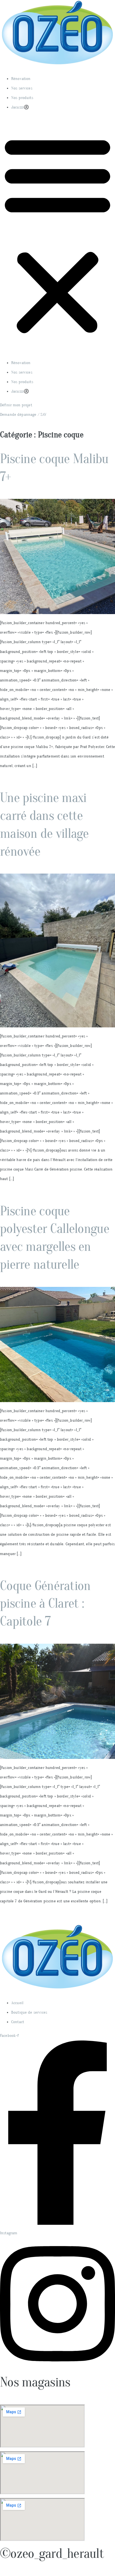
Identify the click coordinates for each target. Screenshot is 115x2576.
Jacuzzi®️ (20, 107)
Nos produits (22, 98)
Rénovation (21, 79)
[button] (57, 235)
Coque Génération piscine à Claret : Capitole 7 (45, 1604)
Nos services (22, 88)
